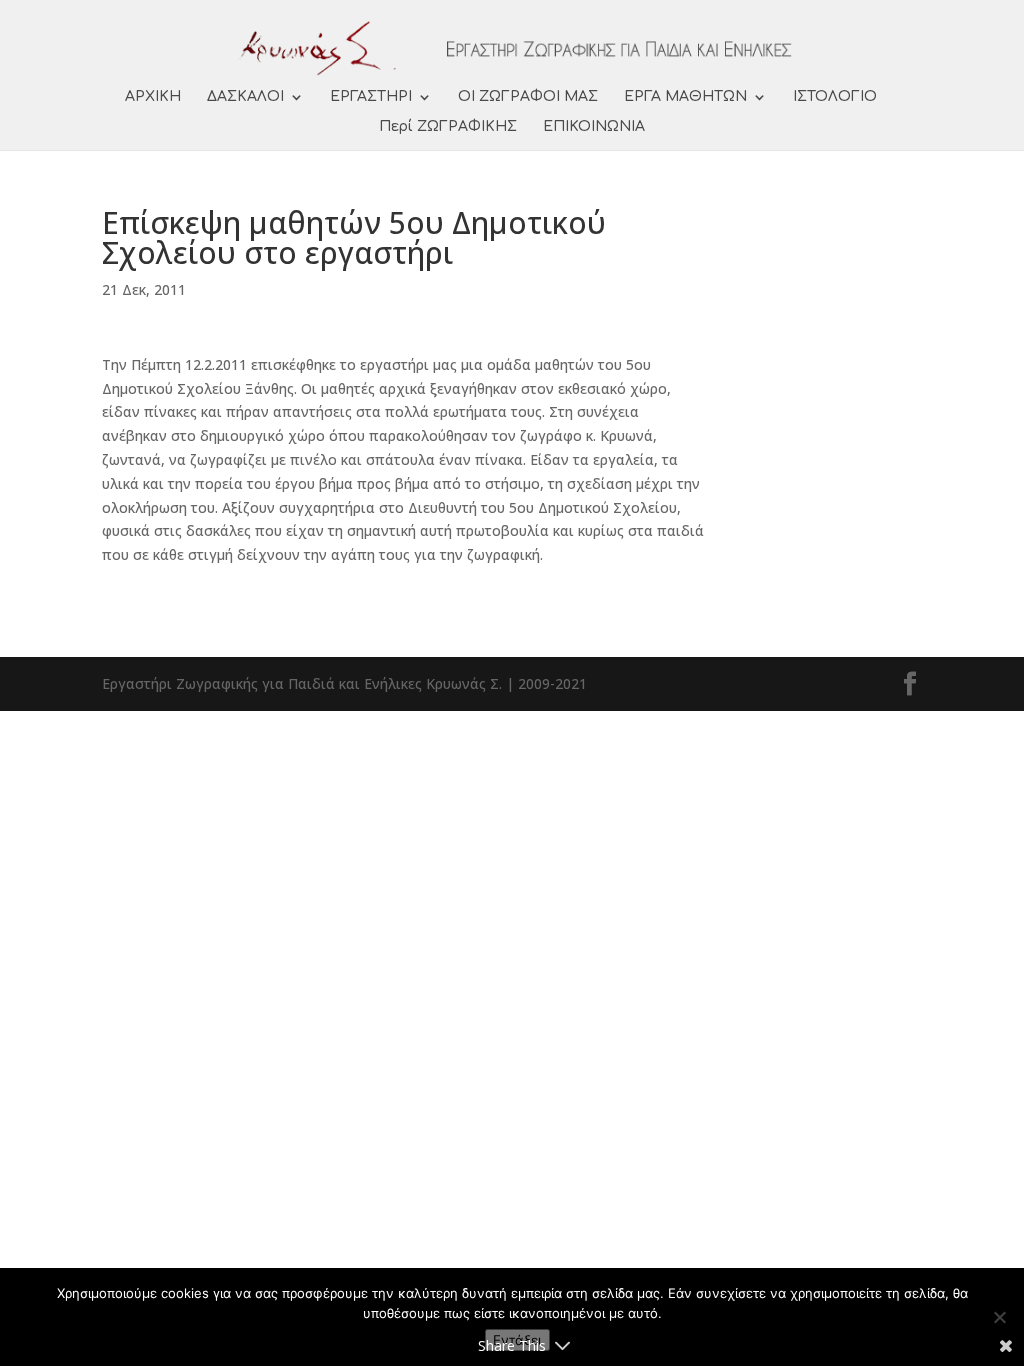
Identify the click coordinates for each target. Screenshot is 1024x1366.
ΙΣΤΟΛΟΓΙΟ (835, 97)
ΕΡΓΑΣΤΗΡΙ (371, 97)
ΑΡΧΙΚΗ (153, 97)
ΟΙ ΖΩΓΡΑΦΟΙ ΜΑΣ (528, 97)
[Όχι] (999, 1317)
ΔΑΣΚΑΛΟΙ (245, 97)
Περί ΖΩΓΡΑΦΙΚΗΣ (448, 127)
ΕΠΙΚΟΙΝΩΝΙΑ (594, 127)
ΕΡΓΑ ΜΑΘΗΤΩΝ (685, 97)
